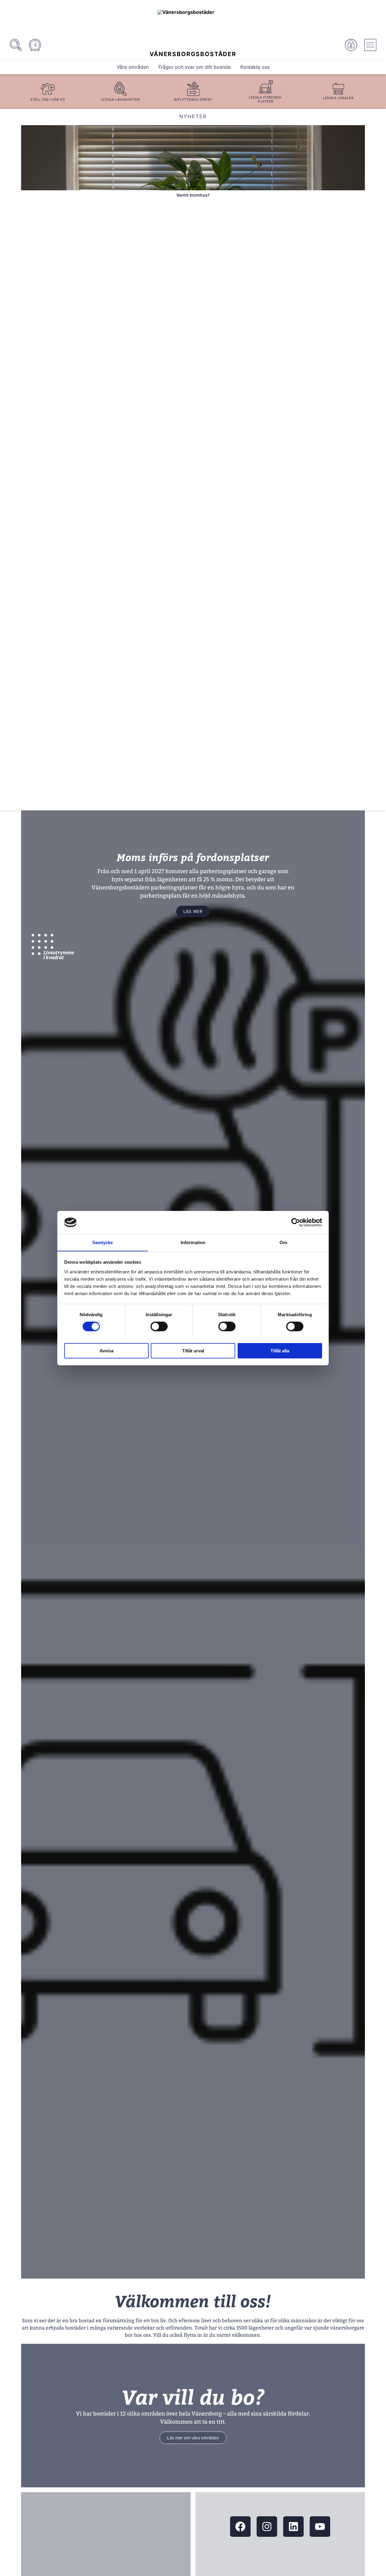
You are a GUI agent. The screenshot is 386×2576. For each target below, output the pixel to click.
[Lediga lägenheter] (120, 89)
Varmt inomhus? (193, 195)
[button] (34, 459)
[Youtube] (320, 2527)
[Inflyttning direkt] (193, 89)
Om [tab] (283, 1242)
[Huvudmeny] (370, 45)
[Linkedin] (293, 2527)
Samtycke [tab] (103, 1242)
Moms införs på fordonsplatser (193, 858)
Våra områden (133, 67)
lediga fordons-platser (266, 99)
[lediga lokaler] (338, 89)
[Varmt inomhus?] (193, 158)
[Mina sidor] (351, 45)
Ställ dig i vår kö (48, 99)
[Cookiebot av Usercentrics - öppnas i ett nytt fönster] (296, 1222)
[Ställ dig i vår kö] (48, 89)
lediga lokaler (338, 98)
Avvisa (106, 1350)
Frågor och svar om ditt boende (195, 67)
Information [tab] (193, 1242)
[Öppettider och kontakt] (35, 45)
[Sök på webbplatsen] (16, 45)
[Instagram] (267, 2527)
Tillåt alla (280, 1350)
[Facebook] (240, 2527)
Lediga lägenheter (120, 99)
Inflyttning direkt (193, 99)
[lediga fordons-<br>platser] (266, 87)
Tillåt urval (193, 1350)
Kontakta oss (255, 67)
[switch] (159, 1326)
